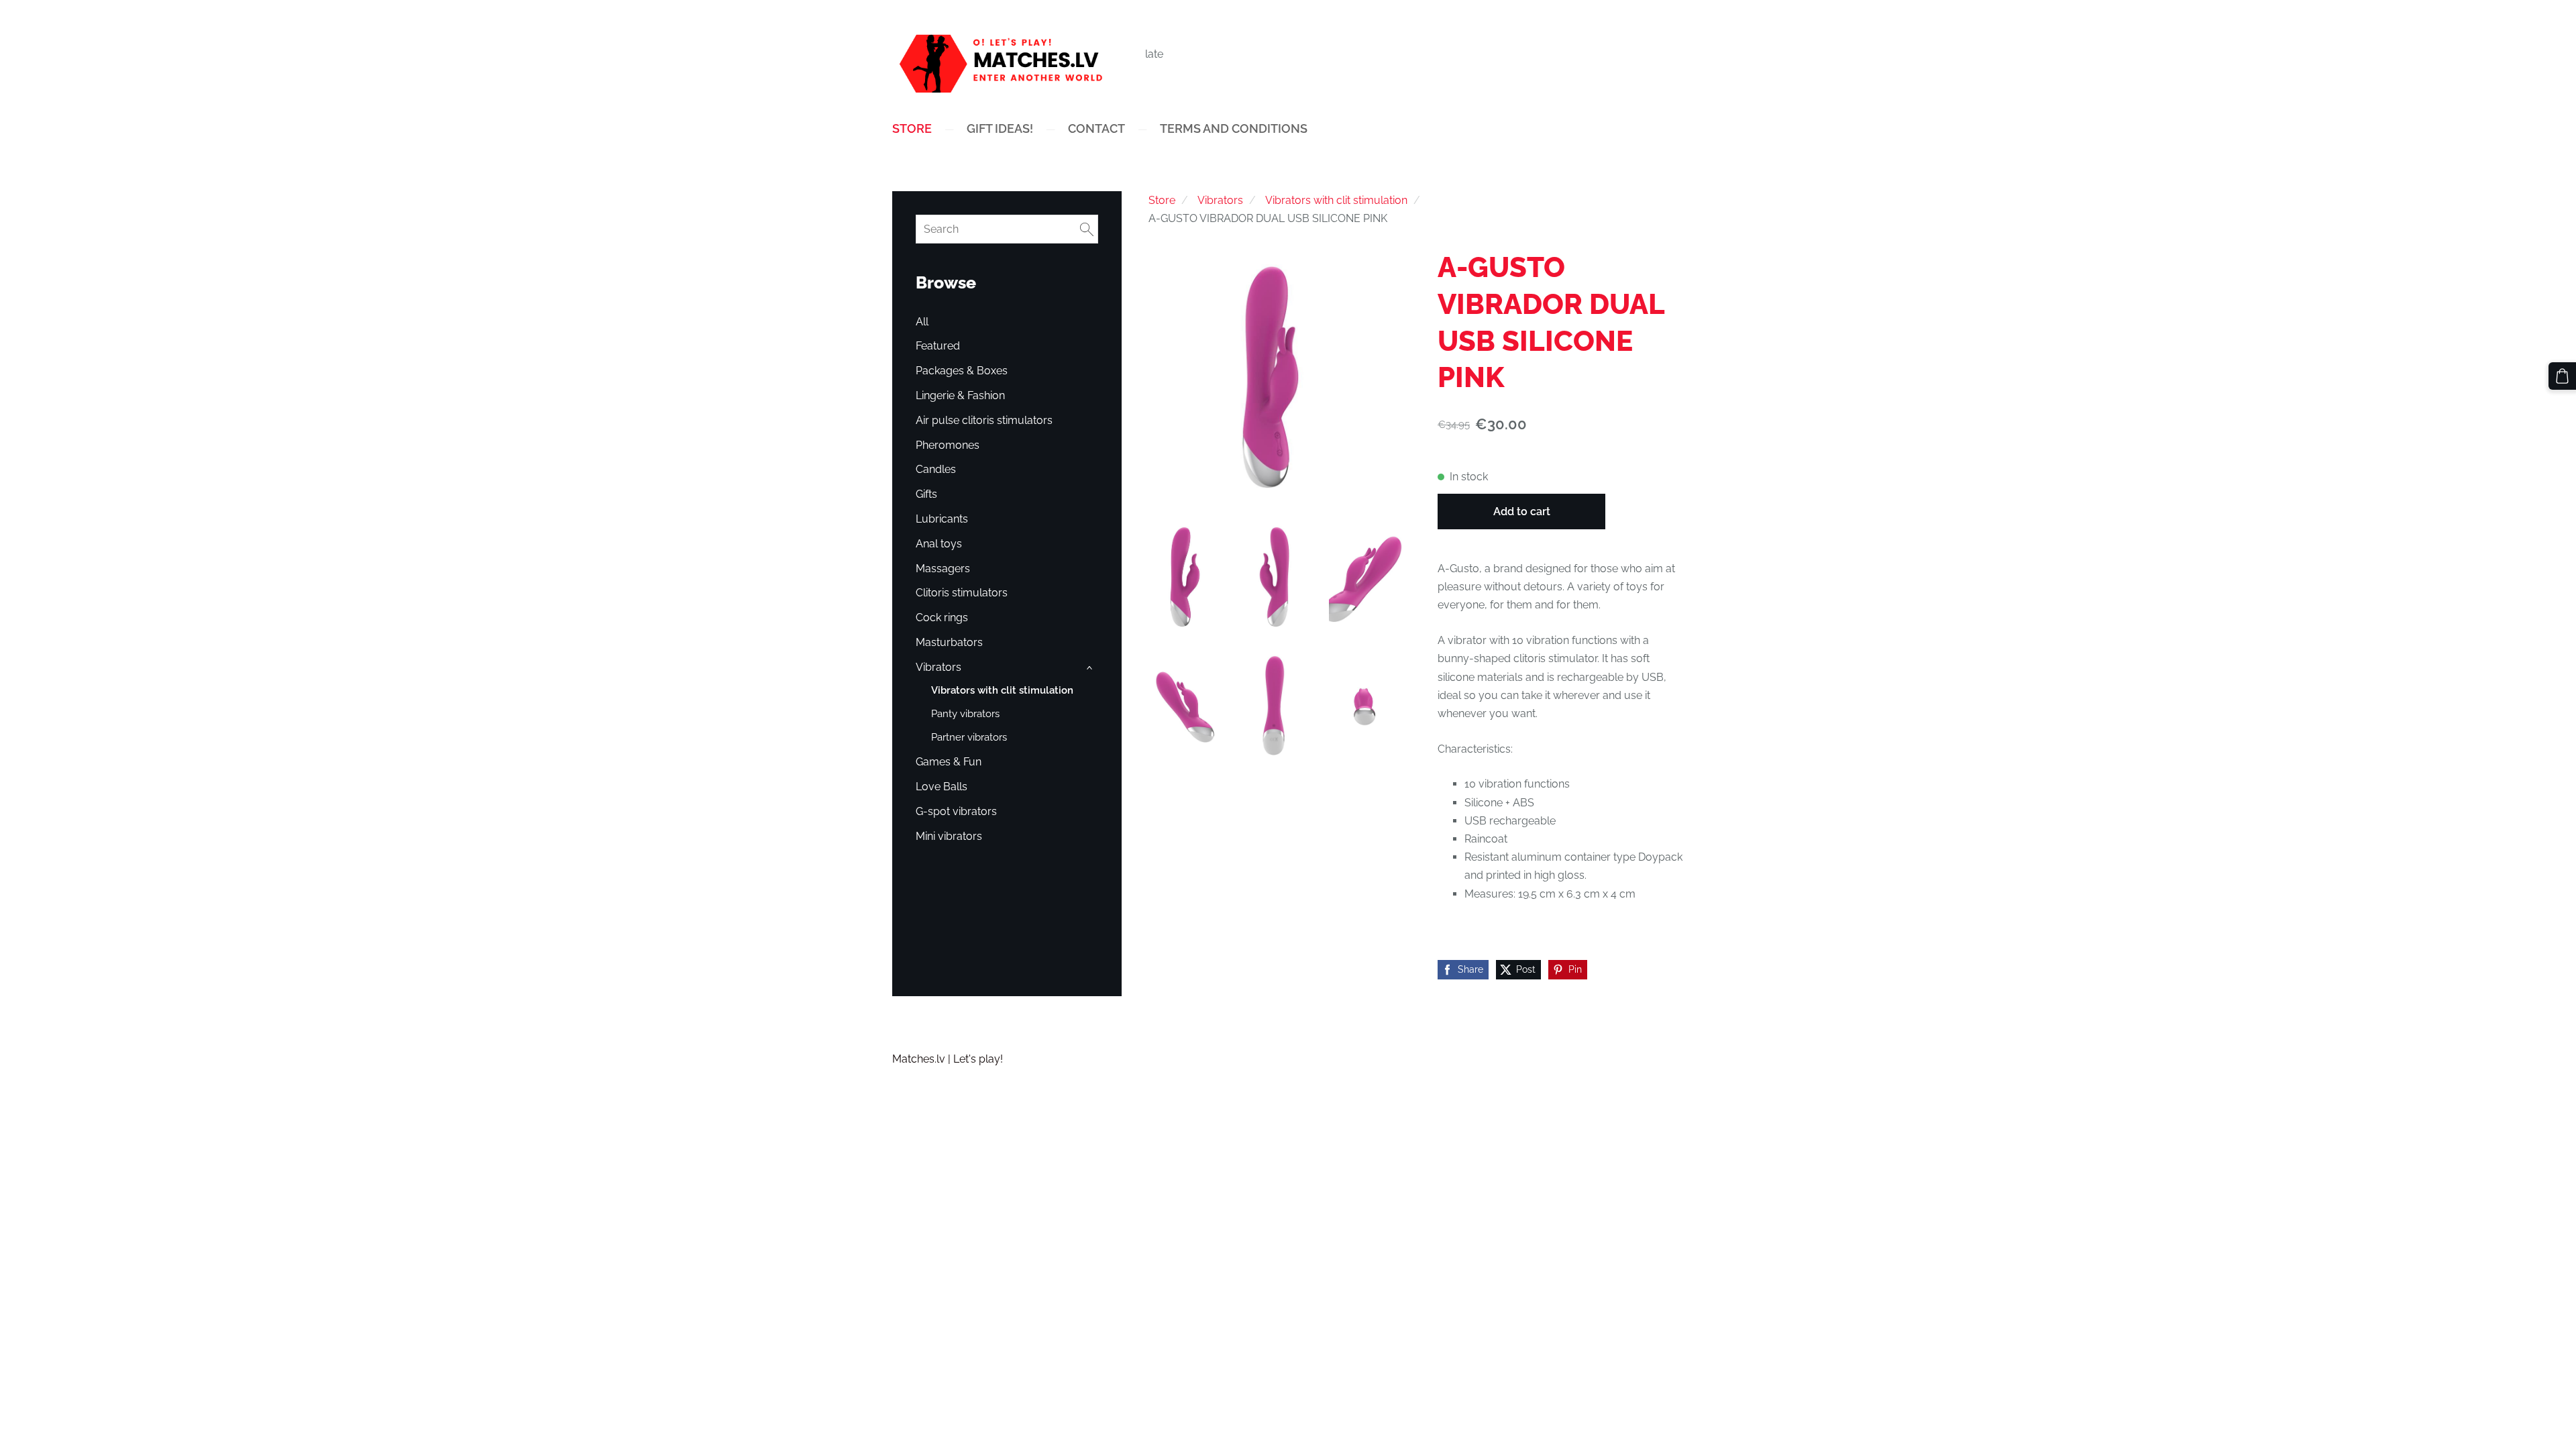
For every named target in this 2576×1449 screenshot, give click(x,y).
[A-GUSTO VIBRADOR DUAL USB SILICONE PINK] (1187, 577)
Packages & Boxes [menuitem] (962, 371)
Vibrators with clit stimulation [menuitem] (1002, 690)
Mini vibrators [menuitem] (949, 836)
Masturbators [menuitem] (949, 642)
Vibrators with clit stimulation (1336, 200)
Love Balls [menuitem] (942, 787)
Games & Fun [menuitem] (949, 762)
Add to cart (1522, 512)
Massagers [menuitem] (943, 569)
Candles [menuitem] (936, 469)
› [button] (1091, 668)
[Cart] (2562, 376)
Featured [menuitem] (938, 346)
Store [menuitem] (912, 128)
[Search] (1087, 229)
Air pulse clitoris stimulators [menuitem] (984, 420)
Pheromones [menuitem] (948, 445)
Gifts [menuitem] (926, 494)
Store (1162, 200)
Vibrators (1220, 200)
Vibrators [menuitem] (938, 667)
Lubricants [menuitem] (942, 519)
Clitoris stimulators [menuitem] (962, 593)
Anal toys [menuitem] (939, 544)
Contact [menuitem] (1096, 128)
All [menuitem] (922, 322)
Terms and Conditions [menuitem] (1234, 128)
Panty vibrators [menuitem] (965, 714)
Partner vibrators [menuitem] (969, 737)
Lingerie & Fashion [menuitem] (960, 395)
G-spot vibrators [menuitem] (956, 811)
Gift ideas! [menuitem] (1000, 128)
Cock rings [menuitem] (942, 618)
